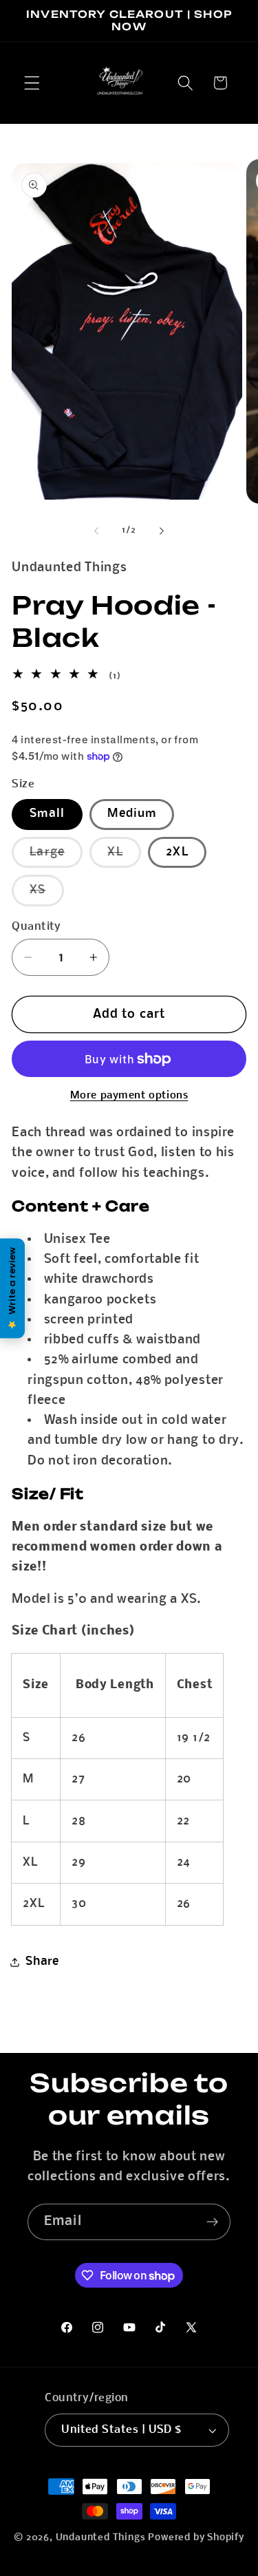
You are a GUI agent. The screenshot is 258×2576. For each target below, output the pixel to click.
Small (47, 814)
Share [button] (42, 1962)
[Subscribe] (212, 2222)
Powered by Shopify (196, 2538)
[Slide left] (96, 531)
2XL (177, 852)
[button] (32, 83)
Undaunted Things (101, 2538)
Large (56, 856)
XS (46, 894)
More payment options (129, 1096)
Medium (132, 814)
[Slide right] (162, 531)
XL (124, 856)
